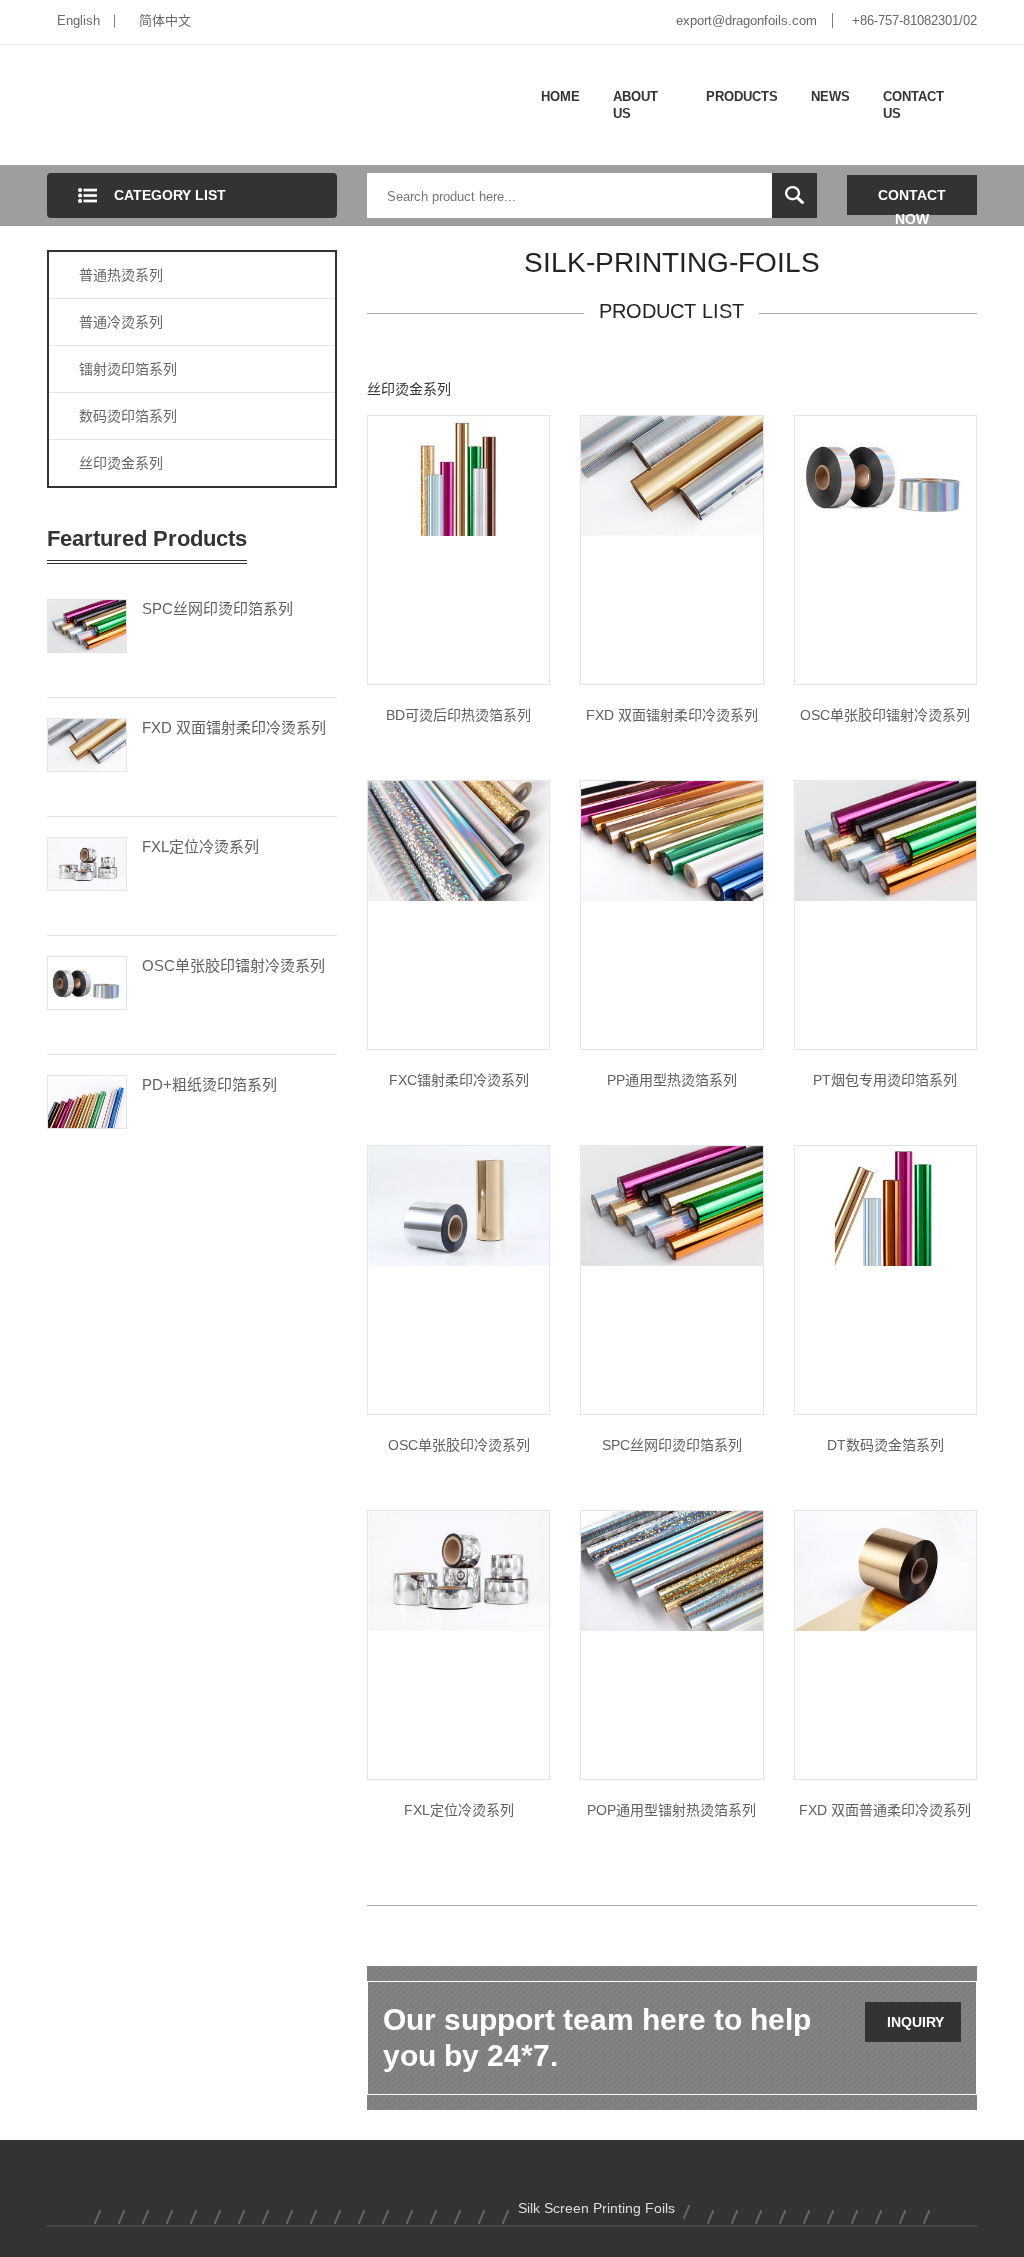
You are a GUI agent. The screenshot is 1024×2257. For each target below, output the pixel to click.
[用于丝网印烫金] (671, 1205)
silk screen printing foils (596, 2208)
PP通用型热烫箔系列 (672, 1080)
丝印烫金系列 (121, 463)
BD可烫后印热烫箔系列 (458, 715)
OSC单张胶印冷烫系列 (459, 1445)
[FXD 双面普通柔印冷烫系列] (885, 1570)
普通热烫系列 (121, 275)
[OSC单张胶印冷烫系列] (458, 1205)
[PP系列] (671, 840)
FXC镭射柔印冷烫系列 (459, 1080)
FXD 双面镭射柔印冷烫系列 (234, 727)
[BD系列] (458, 475)
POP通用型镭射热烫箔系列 (671, 1810)
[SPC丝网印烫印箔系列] (87, 624)
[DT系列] (885, 1205)
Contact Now (912, 201)
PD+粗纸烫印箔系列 (209, 1084)
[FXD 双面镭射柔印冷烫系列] (87, 743)
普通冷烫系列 (121, 322)
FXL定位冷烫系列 (200, 846)
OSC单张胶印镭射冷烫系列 (233, 965)
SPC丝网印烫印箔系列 (217, 608)
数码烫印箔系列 (128, 416)
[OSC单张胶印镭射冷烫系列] (87, 981)
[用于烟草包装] (885, 840)
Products (742, 96)
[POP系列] (671, 1570)
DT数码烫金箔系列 (885, 1445)
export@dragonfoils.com (746, 20)
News (830, 96)
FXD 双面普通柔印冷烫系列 (885, 1810)
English (78, 20)
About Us (635, 105)
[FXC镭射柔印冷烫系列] (458, 840)
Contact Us (913, 105)
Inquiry (915, 2022)
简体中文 (165, 20)
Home (560, 96)
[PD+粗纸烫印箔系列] (87, 1100)
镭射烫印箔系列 (128, 369)
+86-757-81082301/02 (914, 20)
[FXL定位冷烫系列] (87, 862)
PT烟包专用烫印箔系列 (885, 1080)
